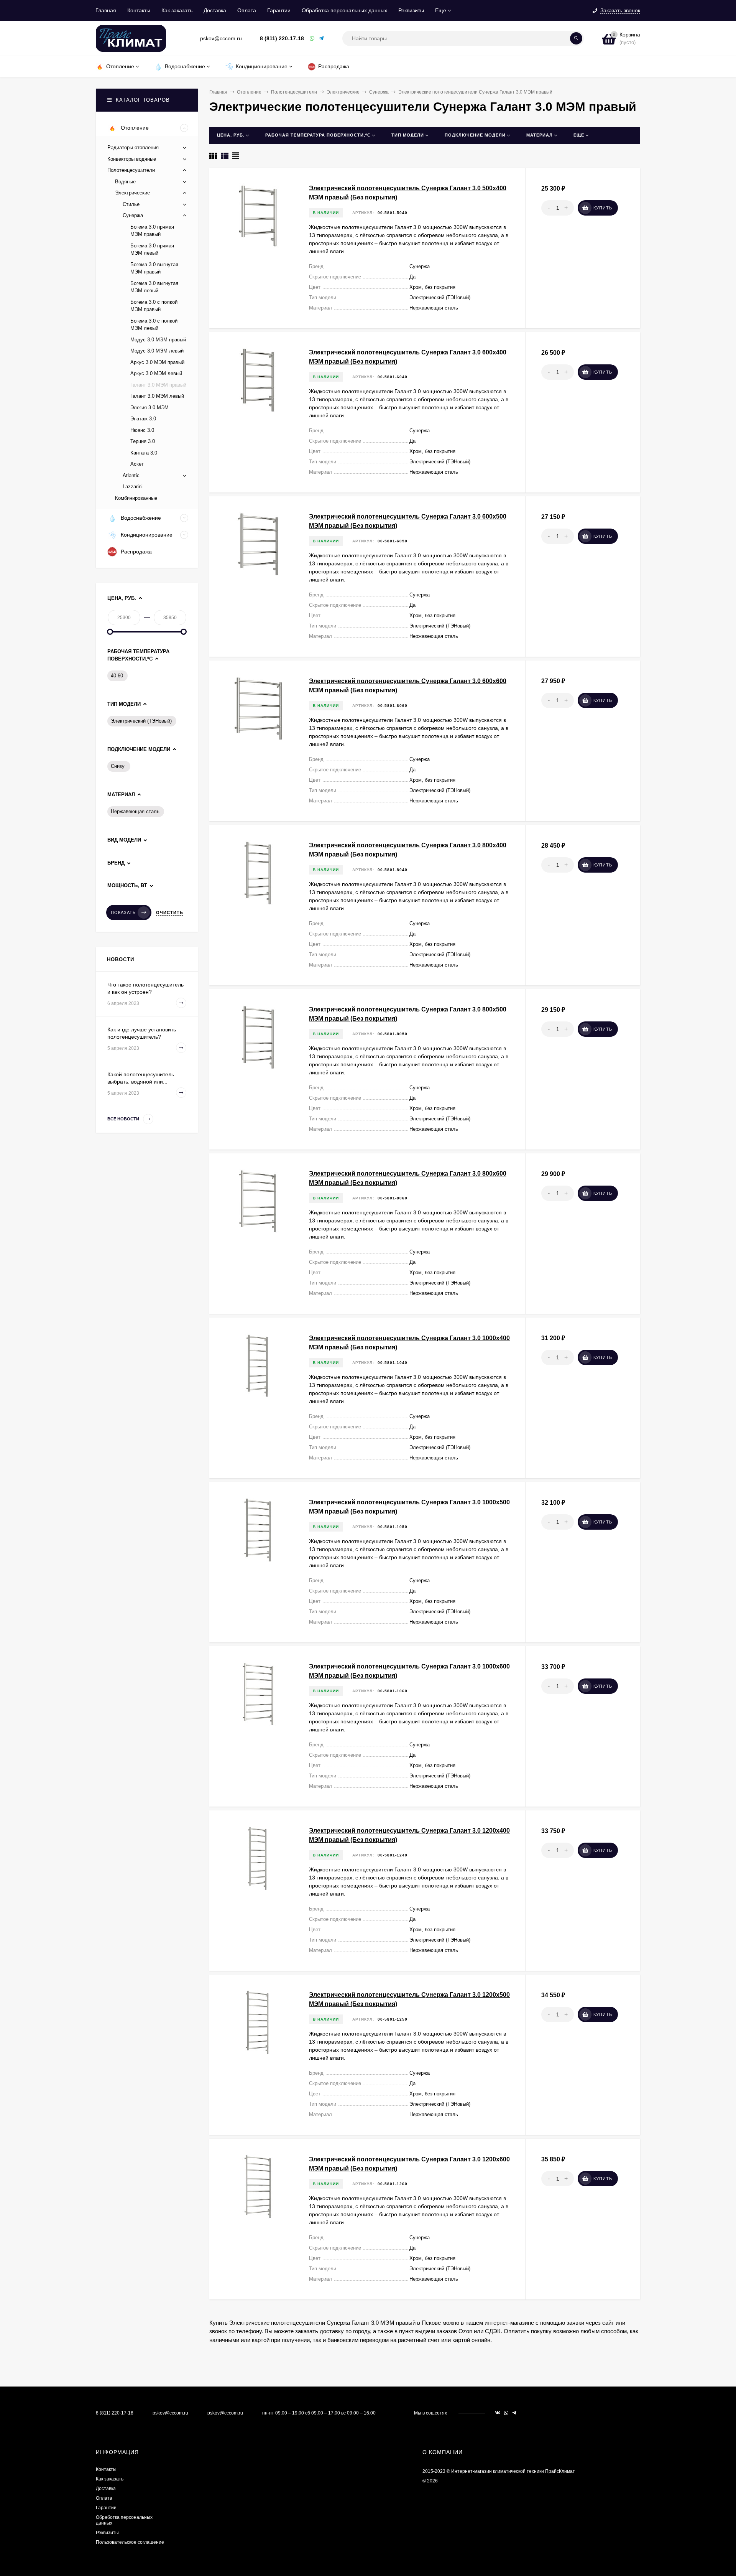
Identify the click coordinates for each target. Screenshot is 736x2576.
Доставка (215, 10)
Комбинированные (136, 498)
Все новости (124, 1119)
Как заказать (177, 10)
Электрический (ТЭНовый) (141, 721)
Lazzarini (133, 487)
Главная (106, 10)
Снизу (118, 766)
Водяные (125, 182)
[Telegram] (322, 39)
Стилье (131, 204)
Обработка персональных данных (344, 10)
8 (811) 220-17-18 (282, 38)
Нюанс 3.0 (142, 430)
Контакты (139, 10)
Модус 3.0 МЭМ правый (158, 340)
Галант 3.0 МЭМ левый (157, 396)
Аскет (137, 464)
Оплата (247, 10)
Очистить (170, 912)
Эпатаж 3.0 (143, 419)
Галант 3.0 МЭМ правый (158, 385)
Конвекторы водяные (132, 159)
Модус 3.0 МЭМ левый (157, 351)
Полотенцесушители (294, 92)
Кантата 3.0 (144, 453)
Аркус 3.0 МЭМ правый (157, 362)
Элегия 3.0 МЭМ (149, 408)
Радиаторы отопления (133, 147)
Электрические (343, 92)
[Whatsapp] (312, 39)
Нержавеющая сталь (135, 811)
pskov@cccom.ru (225, 2413)
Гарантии (279, 10)
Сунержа (379, 92)
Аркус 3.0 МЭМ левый (156, 373)
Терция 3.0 (143, 441)
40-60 (117, 676)
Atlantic (131, 475)
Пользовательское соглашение (130, 2542)
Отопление (249, 92)
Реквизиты (411, 10)
